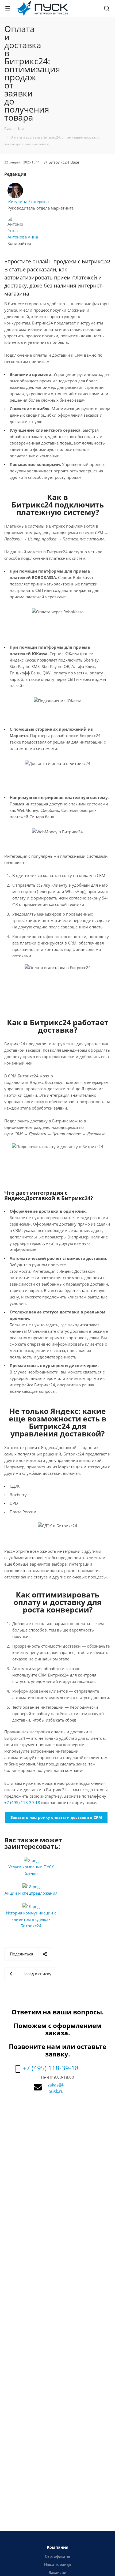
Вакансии (57, 2572)
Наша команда (57, 2564)
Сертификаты (57, 2556)
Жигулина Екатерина (28, 201)
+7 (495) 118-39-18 (22, 1802)
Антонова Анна (23, 237)
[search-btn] (107, 9)
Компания (58, 2547)
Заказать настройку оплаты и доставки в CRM (56, 1817)
